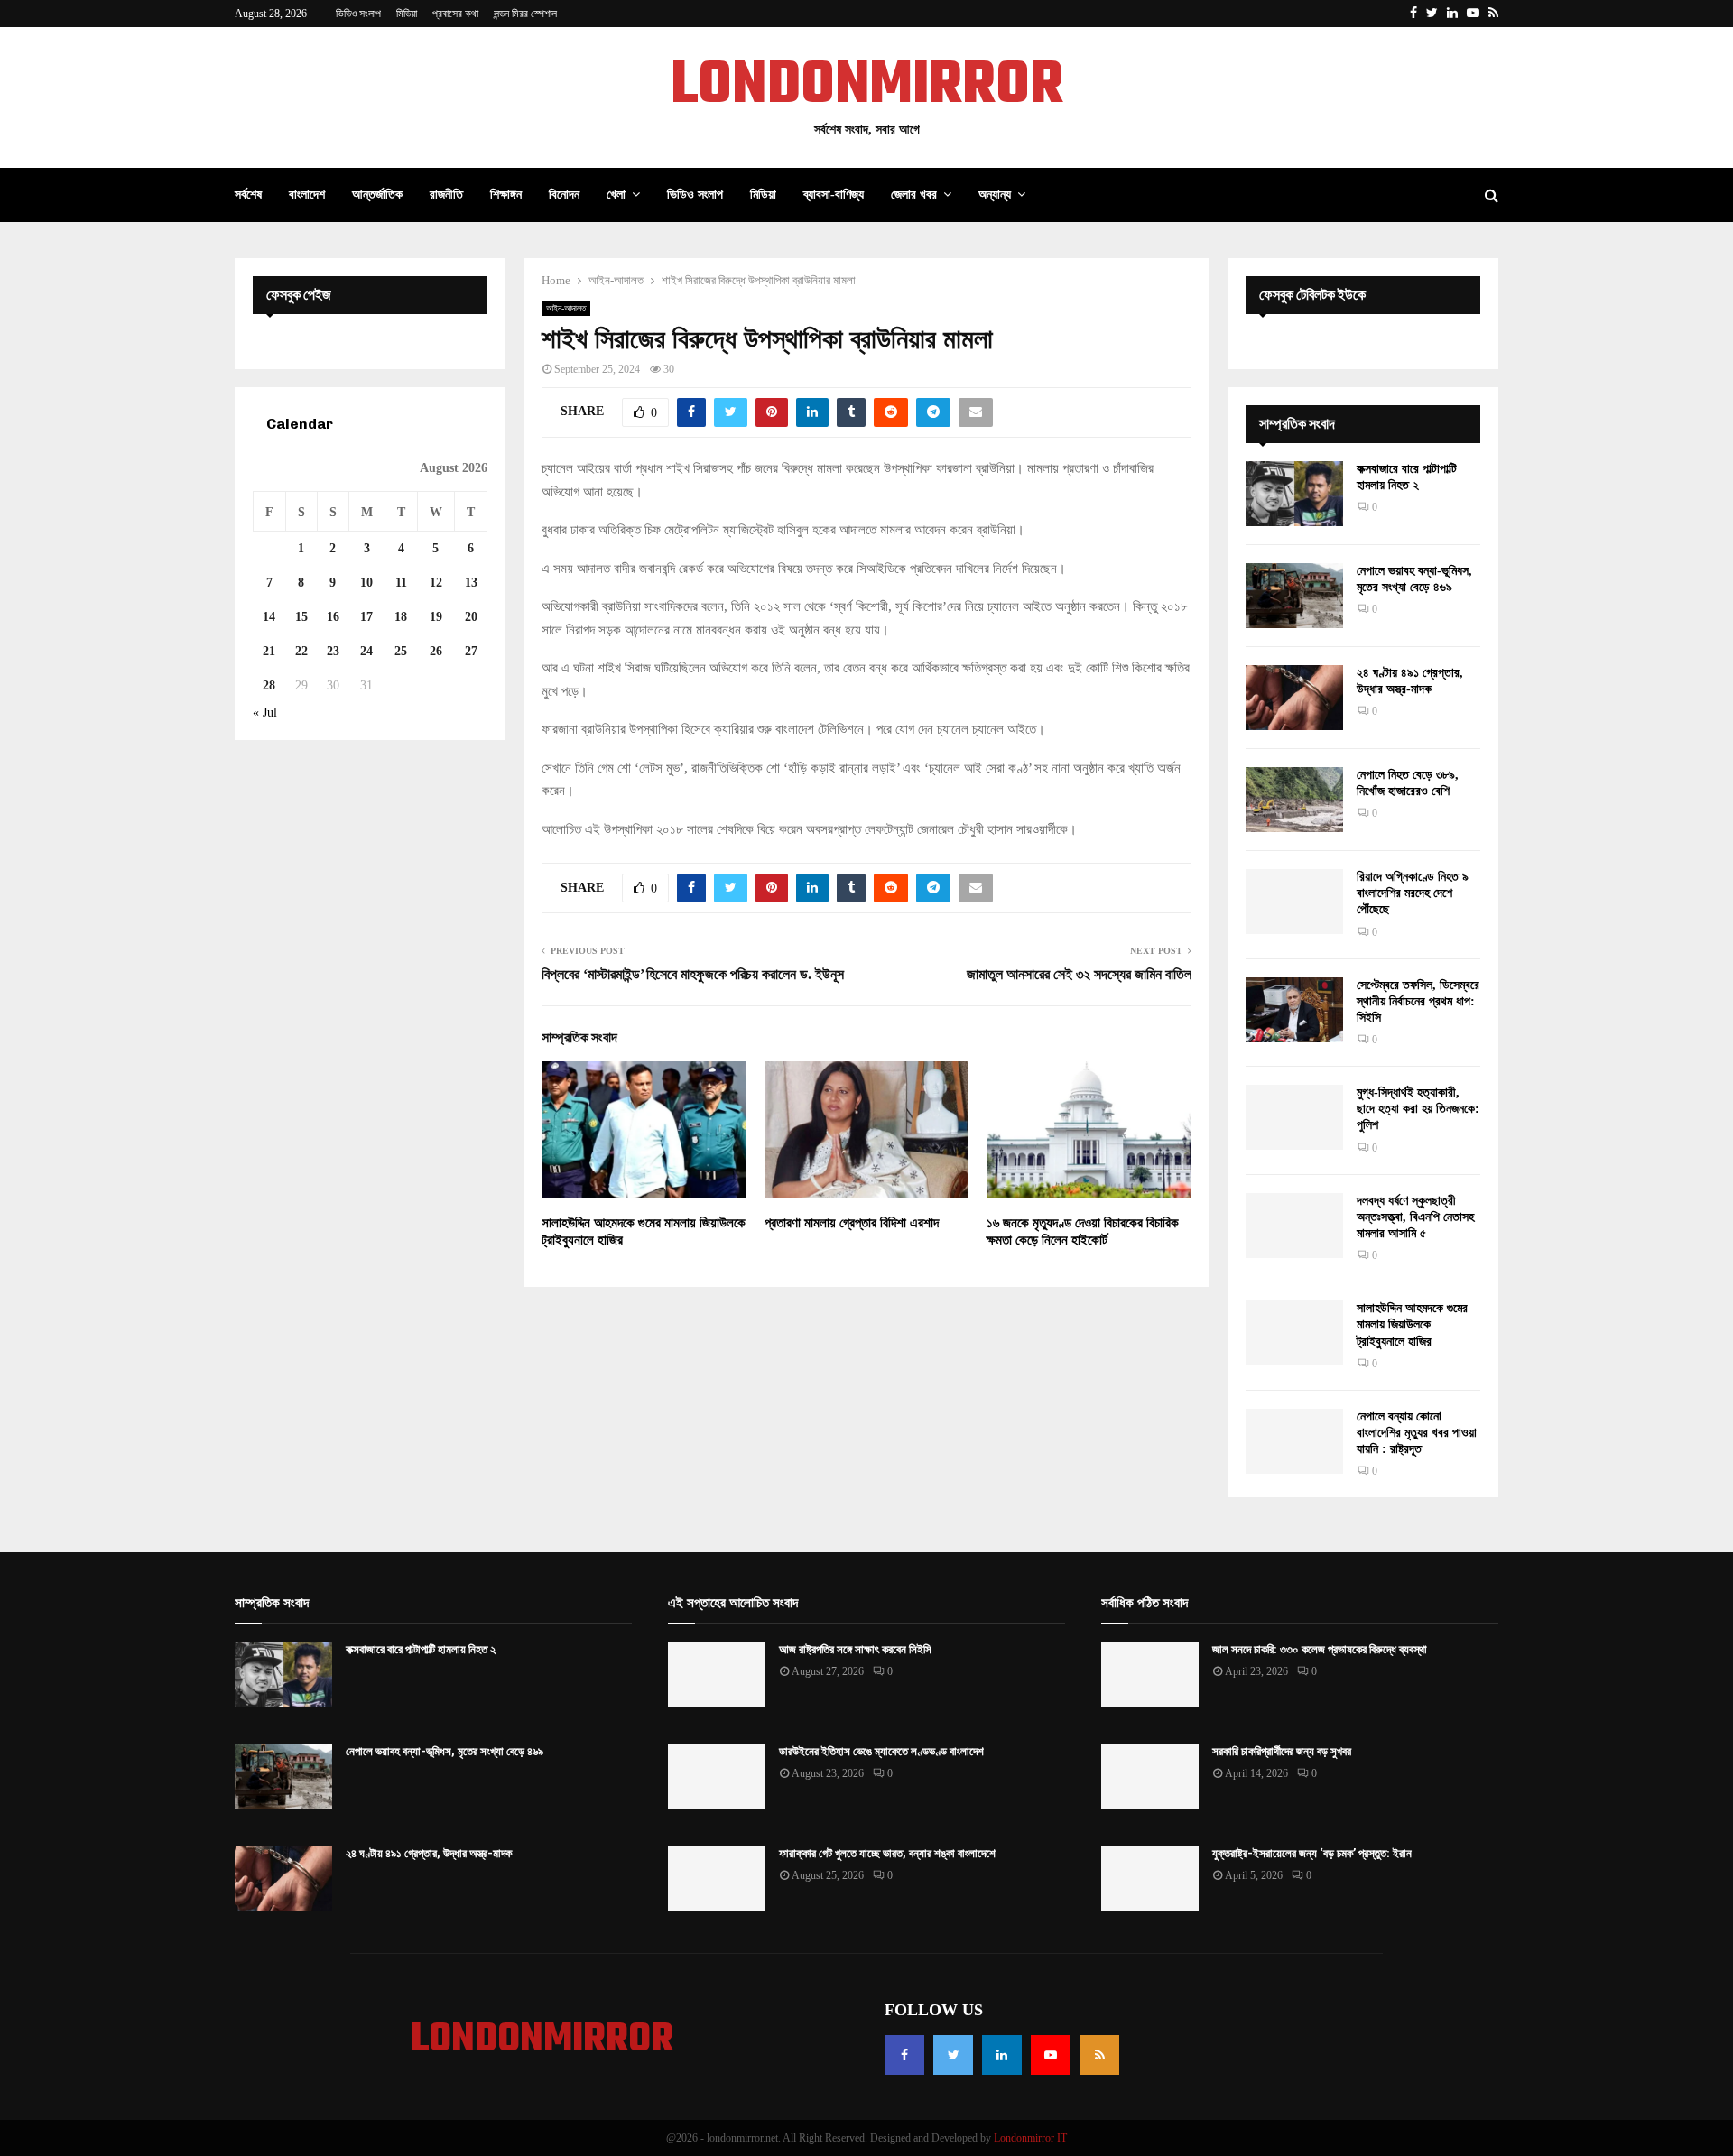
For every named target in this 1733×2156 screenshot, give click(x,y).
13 (471, 583)
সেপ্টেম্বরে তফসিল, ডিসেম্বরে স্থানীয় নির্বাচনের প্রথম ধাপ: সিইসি (1418, 1001)
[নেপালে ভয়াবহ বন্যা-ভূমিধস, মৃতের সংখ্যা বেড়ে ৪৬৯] (1294, 596)
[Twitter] (953, 2055)
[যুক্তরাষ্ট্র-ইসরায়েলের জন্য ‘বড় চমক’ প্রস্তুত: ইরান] (1150, 1879)
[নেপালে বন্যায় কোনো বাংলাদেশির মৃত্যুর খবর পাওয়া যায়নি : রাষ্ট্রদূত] (1294, 1441)
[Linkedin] (1002, 2055)
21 (269, 651)
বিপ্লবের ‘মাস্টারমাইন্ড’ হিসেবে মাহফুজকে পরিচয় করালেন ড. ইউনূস (693, 974)
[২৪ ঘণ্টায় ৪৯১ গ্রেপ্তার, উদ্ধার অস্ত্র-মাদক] (1294, 698)
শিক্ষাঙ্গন (506, 194)
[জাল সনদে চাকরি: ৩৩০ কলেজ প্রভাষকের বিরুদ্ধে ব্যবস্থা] (1150, 1675)
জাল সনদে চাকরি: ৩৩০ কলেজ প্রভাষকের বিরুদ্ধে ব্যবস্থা (1320, 1649)
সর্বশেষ (248, 194)
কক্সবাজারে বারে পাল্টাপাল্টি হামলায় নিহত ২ (421, 1649)
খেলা (616, 194)
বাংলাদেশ (307, 194)
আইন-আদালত (566, 308)
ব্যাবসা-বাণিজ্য (834, 194)
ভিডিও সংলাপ (358, 14)
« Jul (265, 712)
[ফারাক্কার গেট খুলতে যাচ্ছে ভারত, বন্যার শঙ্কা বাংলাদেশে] (717, 1879)
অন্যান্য (995, 194)
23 (333, 651)
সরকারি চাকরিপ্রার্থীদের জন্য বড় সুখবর (1282, 1751)
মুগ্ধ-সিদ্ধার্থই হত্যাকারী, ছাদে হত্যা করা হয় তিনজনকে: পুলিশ (1418, 1109)
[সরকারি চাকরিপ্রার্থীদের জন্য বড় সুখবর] (1150, 1777)
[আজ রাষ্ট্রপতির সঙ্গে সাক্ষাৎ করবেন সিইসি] (717, 1675)
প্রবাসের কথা (455, 14)
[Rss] (1099, 2055)
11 (401, 583)
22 (301, 651)
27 (471, 651)
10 (366, 583)
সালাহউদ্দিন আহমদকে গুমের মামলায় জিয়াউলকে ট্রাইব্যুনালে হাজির (1412, 1324)
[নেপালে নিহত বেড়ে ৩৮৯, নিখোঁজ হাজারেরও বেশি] (1294, 800)
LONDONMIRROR (867, 87)
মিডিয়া (407, 14)
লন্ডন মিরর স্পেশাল (525, 14)
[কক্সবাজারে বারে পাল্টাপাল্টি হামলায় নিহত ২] (1294, 494)
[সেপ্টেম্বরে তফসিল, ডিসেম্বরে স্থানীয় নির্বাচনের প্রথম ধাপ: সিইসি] (1294, 1010)
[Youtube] (1051, 2055)
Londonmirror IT (1030, 2138)
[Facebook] (904, 2055)
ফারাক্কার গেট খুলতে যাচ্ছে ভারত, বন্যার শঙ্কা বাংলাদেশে (887, 1853)
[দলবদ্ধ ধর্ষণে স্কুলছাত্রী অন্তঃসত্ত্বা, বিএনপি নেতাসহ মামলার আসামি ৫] (1294, 1226)
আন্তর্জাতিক (377, 194)
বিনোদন (564, 194)
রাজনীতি (446, 194)
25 (401, 651)
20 (471, 617)
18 (401, 617)
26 (436, 651)
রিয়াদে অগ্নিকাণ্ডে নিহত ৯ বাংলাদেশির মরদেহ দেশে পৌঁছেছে (1413, 893)
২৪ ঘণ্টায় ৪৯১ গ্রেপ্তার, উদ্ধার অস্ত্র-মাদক (429, 1853)
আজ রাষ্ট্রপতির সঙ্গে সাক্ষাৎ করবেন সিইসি (855, 1649)
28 (269, 685)
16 (333, 617)
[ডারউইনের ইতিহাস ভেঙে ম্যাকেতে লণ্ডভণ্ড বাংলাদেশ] (717, 1777)
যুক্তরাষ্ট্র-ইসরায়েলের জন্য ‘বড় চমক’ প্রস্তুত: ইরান (1312, 1853)
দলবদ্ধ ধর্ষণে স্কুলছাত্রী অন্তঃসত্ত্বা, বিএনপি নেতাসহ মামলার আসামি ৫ (1415, 1217)
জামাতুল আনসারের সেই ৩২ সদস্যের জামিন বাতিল (1079, 974)
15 (301, 617)
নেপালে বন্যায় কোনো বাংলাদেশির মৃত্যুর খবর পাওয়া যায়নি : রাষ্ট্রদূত (1417, 1433)
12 (436, 583)
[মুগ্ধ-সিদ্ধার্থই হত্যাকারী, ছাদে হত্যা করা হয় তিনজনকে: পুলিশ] (1294, 1117)
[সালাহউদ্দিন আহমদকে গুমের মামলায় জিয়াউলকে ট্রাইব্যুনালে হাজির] (1294, 1333)
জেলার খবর (914, 194)
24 (366, 651)
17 (366, 617)
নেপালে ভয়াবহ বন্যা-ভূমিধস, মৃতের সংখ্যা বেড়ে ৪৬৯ (445, 1751)
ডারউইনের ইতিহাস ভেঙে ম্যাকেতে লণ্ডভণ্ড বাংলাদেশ (881, 1751)
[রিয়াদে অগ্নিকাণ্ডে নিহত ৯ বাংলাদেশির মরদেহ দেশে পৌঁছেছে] (1294, 902)
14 (269, 617)
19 (436, 617)
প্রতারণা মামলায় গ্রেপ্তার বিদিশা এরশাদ (852, 1223)
